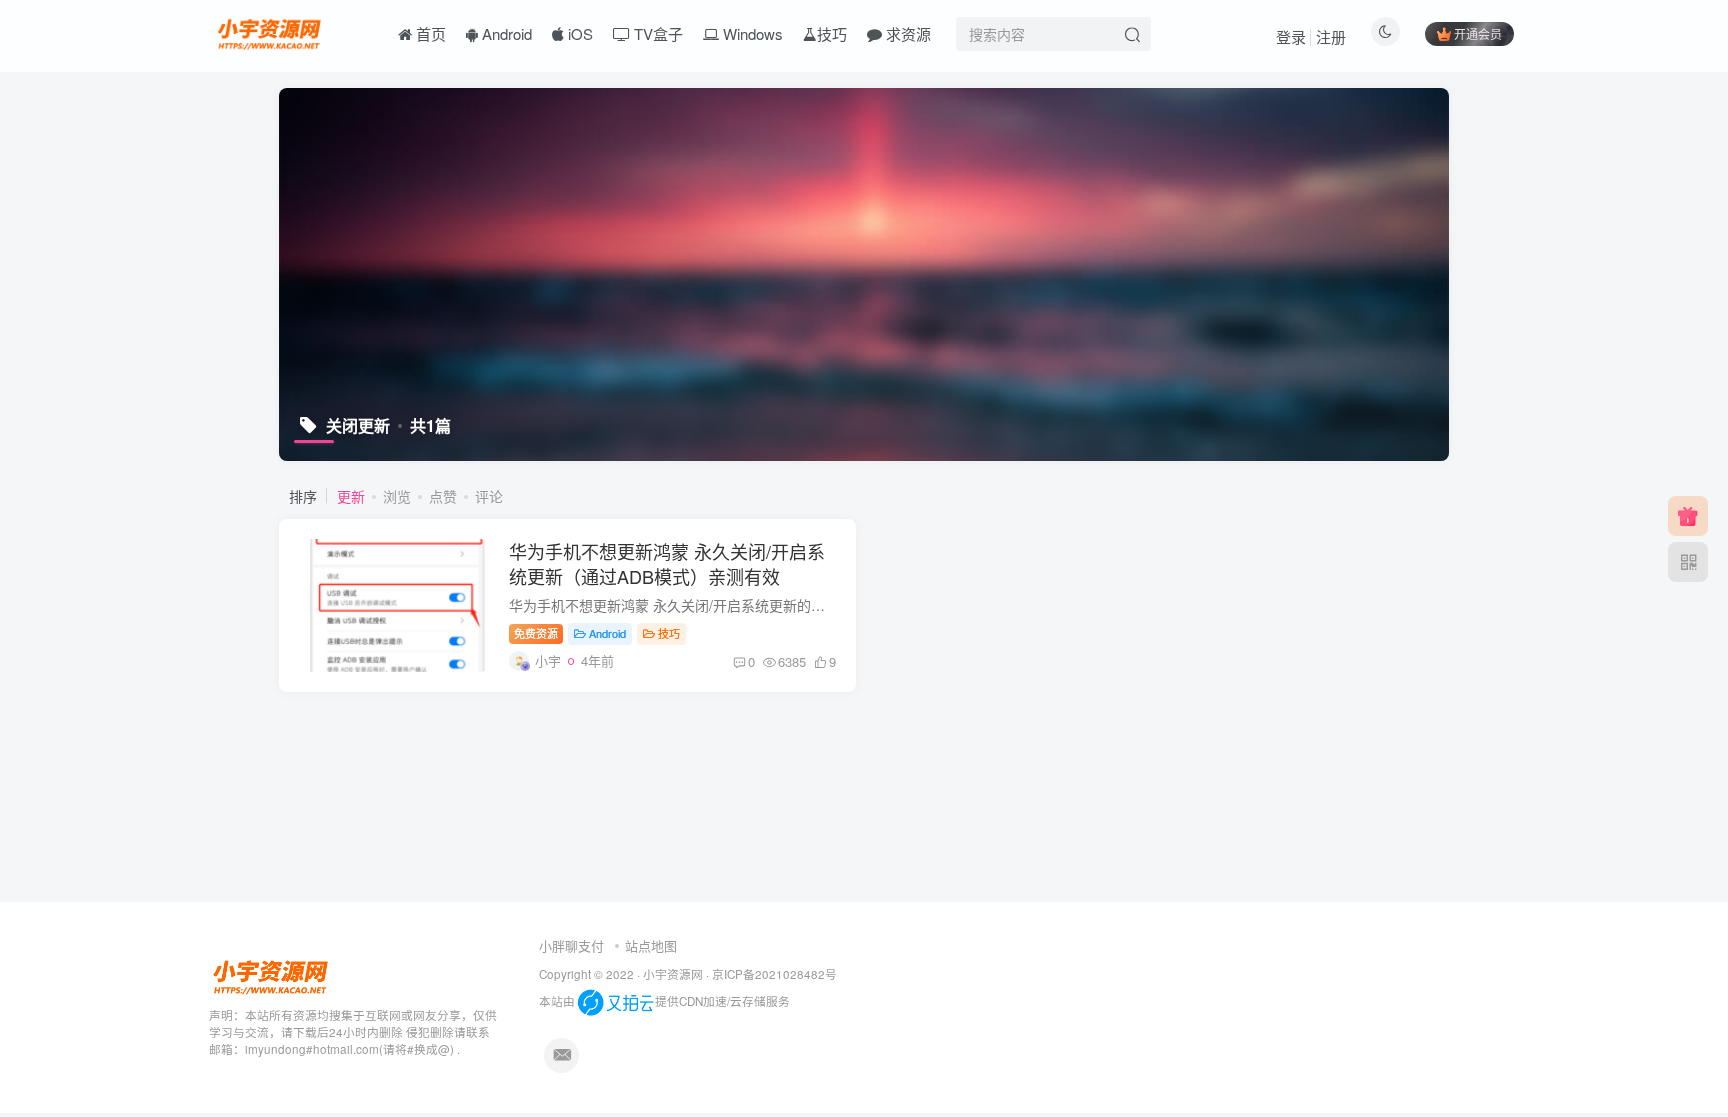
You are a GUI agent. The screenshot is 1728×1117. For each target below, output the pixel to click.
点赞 (443, 496)
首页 (429, 33)
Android (505, 33)
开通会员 (1478, 33)
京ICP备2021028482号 (774, 974)
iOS (578, 33)
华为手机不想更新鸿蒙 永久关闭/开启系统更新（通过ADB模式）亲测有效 (667, 563)
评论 (489, 496)
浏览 (397, 496)
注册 (1331, 36)
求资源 (906, 33)
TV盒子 (656, 33)
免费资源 (536, 633)
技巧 (832, 33)
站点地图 (651, 945)
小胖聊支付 (571, 945)
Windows (751, 33)
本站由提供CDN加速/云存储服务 (664, 1001)
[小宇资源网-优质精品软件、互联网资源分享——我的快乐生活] (271, 31)
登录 (1291, 36)
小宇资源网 (673, 974)
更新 (351, 496)
